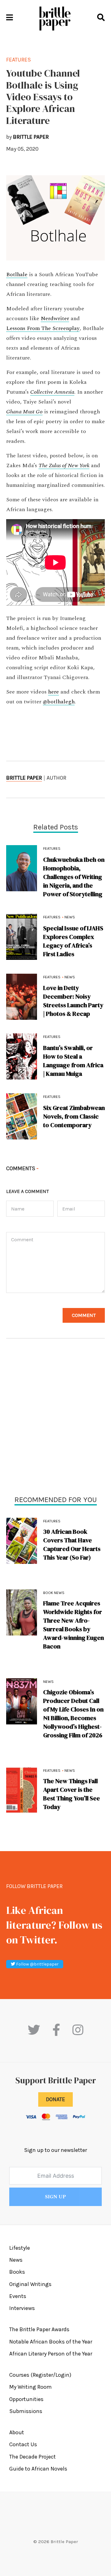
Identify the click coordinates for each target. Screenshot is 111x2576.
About (17, 2432)
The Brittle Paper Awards (39, 2329)
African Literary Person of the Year (51, 2354)
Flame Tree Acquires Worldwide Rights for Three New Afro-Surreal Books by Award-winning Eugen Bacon (74, 1625)
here (53, 692)
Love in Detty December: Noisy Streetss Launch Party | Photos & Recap (73, 1001)
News (48, 1682)
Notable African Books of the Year (51, 2342)
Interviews (22, 2308)
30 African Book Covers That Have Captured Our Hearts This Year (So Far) (72, 1544)
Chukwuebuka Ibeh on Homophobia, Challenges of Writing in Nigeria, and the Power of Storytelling (74, 877)
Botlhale (17, 275)
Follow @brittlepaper (37, 1964)
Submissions (26, 2411)
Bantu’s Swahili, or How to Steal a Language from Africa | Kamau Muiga (73, 1061)
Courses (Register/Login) (40, 2375)
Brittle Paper (24, 778)
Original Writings (30, 2284)
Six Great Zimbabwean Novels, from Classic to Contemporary (74, 1116)
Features (52, 1521)
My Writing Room (31, 2387)
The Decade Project (33, 2457)
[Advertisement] (55, 1418)
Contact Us (23, 2444)
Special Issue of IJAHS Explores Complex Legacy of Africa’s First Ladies (73, 941)
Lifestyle (20, 2248)
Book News (54, 1593)
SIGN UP (55, 2197)
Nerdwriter (55, 319)
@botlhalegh (59, 702)
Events (18, 2296)
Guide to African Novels (38, 2469)
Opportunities (26, 2399)
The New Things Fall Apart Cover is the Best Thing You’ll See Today (72, 1794)
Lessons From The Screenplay (43, 328)
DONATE (55, 2099)
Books (17, 2272)
